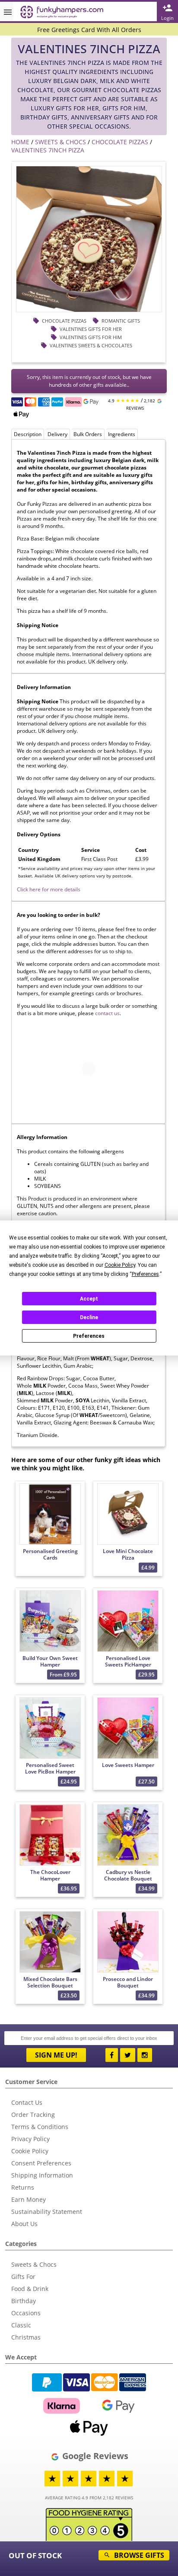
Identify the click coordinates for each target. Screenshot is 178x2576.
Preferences (89, 1336)
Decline (89, 1317)
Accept (89, 1299)
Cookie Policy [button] (120, 1265)
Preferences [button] (145, 1274)
